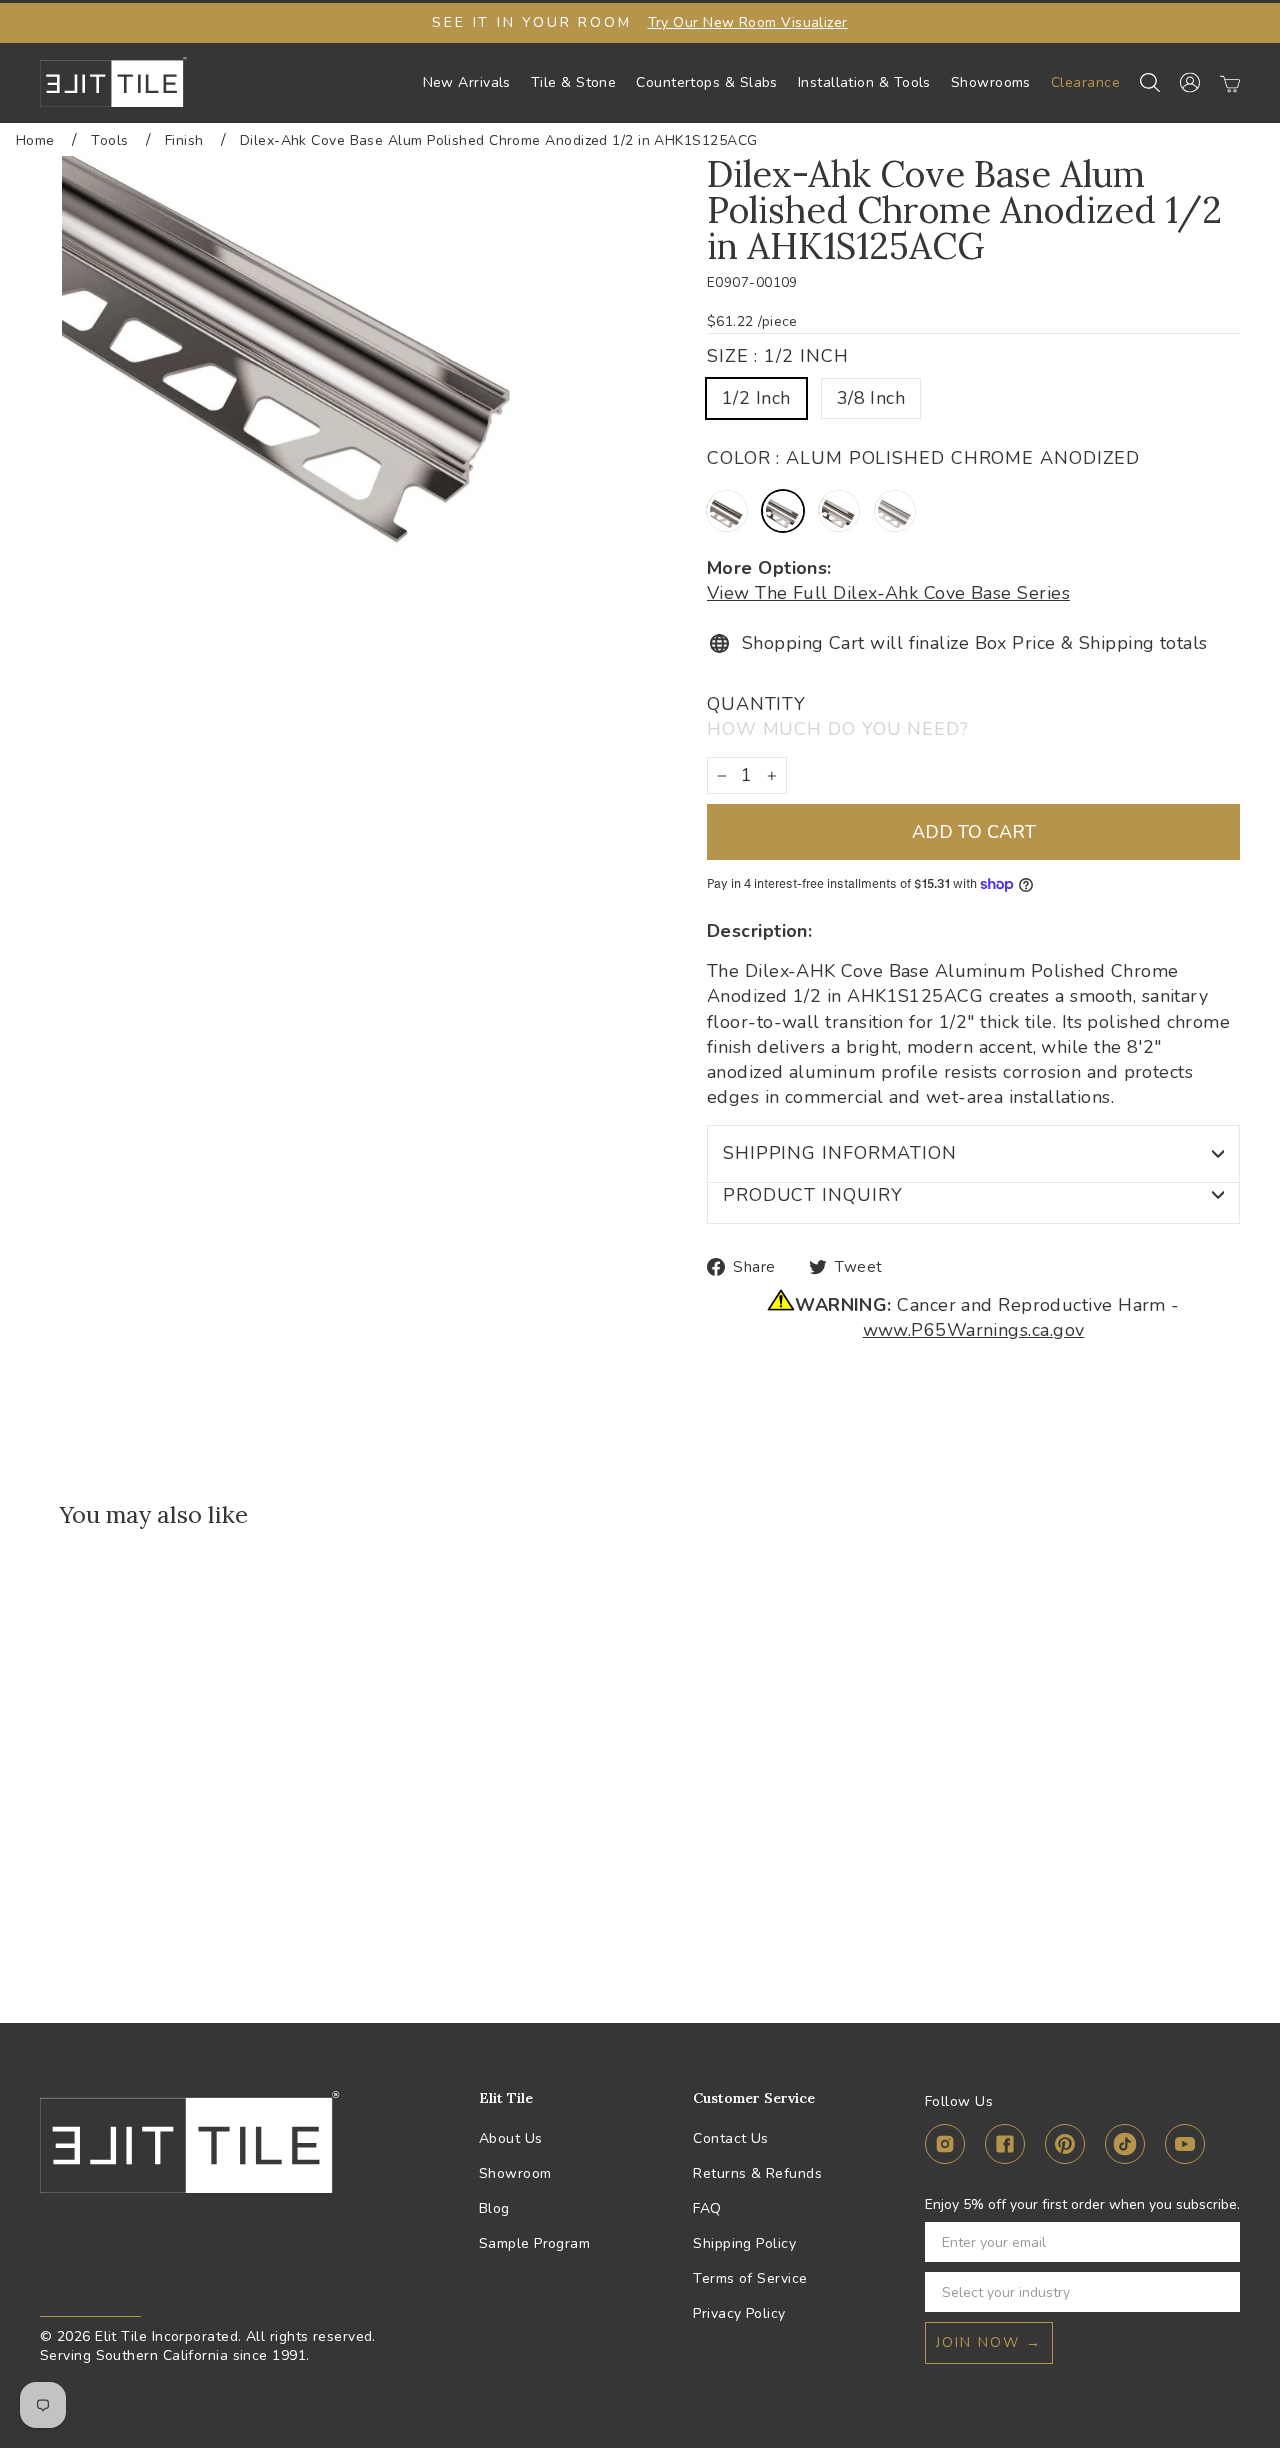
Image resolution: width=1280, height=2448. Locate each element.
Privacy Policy (739, 2313)
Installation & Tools (864, 82)
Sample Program (534, 2243)
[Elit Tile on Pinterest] (1065, 2147)
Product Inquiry (813, 1195)
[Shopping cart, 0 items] (1230, 82)
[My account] (1190, 82)
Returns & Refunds (757, 2173)
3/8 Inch (871, 398)
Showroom (515, 2173)
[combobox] (1076, 2292)
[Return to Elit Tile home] (113, 82)
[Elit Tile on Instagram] (945, 2147)
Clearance (1085, 82)
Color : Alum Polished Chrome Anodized (923, 458)
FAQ (707, 2208)
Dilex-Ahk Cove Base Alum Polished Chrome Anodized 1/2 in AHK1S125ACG (499, 140)
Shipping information (840, 1153)
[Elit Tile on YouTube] (1185, 2147)
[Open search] (1150, 82)
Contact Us (731, 2138)
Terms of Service (750, 2278)
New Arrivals (467, 82)
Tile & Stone (573, 82)
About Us (511, 2138)
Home (35, 140)
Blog (494, 2208)
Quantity (838, 716)
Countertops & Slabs (707, 82)
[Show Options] (1221, 2292)
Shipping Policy (744, 2243)
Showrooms (991, 82)
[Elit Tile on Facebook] (1005, 2147)
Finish (184, 140)
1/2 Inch (756, 398)
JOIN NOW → (989, 2342)
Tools (109, 140)
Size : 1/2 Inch (778, 356)
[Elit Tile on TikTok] (1125, 2147)
